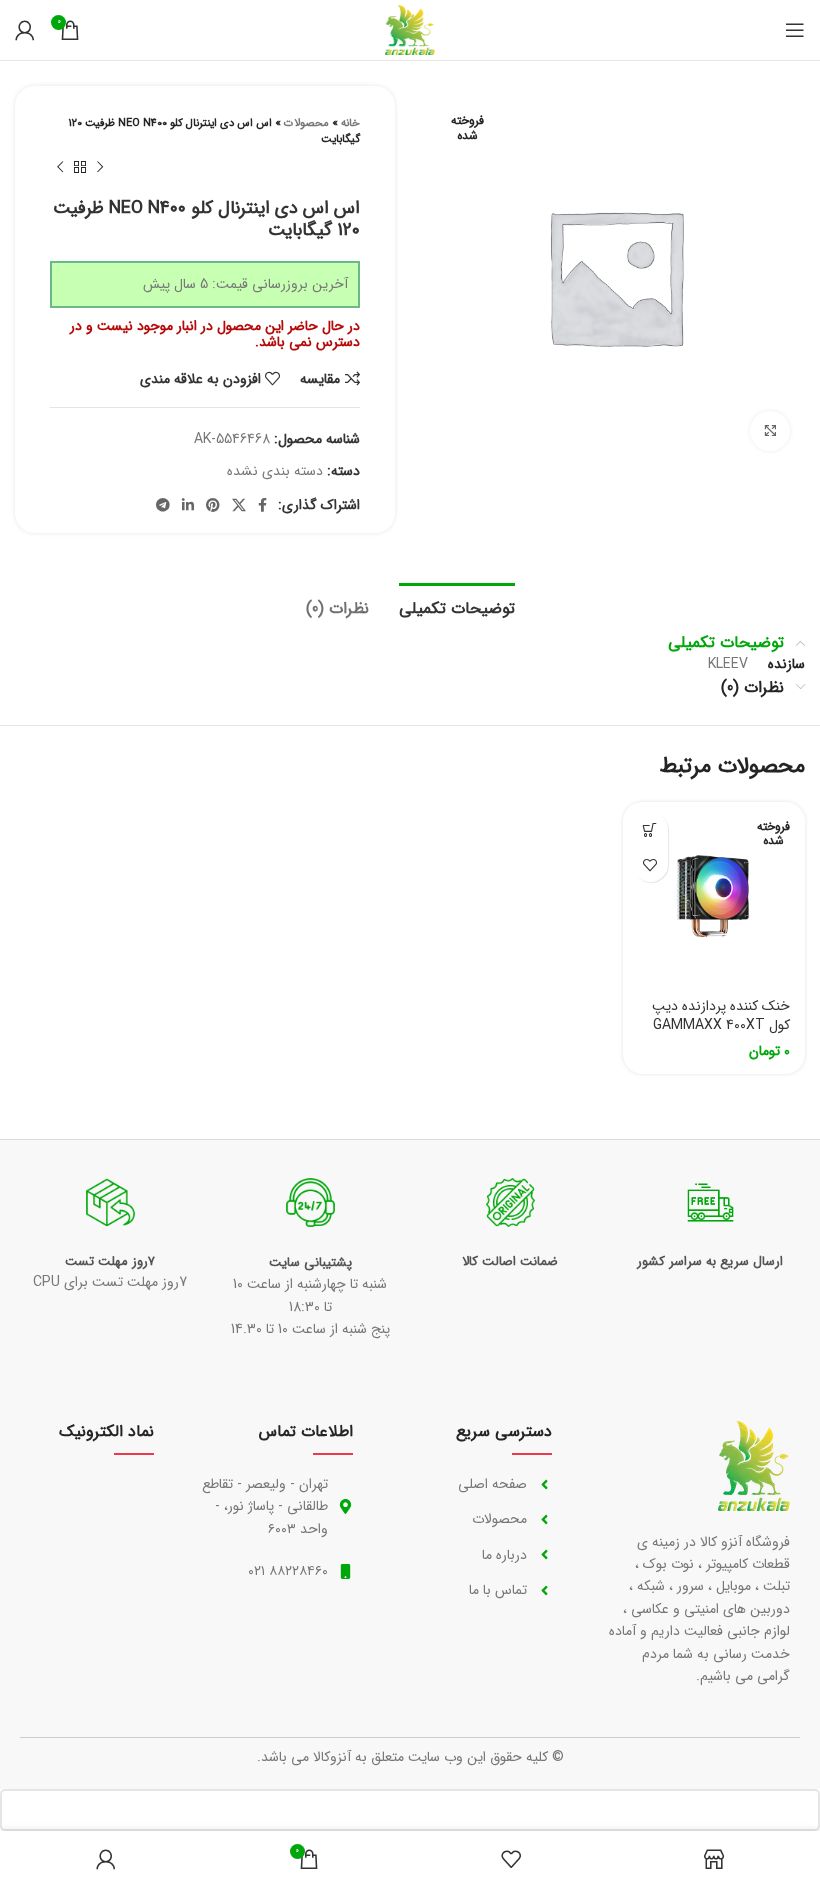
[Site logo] (410, 29)
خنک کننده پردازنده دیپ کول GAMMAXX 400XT (721, 1016)
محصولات (306, 123)
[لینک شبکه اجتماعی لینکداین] (188, 505)
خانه (350, 123)
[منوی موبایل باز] (795, 30)
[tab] (457, 606)
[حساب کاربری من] (25, 30)
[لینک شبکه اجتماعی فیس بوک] (262, 505)
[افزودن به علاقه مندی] (650, 864)
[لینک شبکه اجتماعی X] (239, 505)
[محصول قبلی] (100, 168)
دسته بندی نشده (275, 471)
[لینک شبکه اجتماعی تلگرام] (163, 505)
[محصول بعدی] (60, 168)
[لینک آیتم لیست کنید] (472, 1484)
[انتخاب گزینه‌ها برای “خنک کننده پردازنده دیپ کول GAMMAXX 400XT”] (650, 829)
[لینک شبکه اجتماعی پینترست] (213, 505)
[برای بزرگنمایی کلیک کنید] (770, 431)
